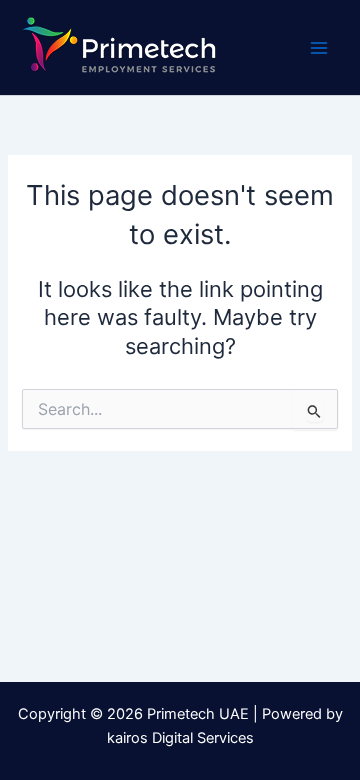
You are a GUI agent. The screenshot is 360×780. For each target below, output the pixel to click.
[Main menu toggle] (319, 48)
